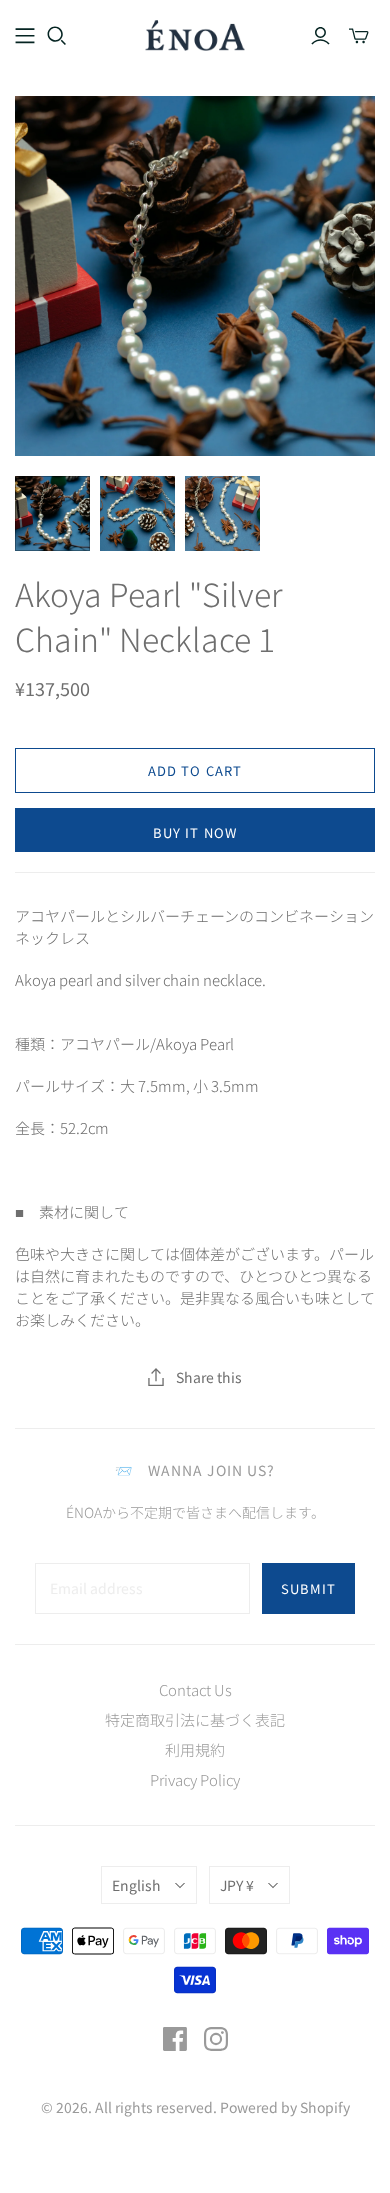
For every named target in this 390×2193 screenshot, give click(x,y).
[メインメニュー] (25, 36)
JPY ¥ (237, 1885)
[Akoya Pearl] (52, 513)
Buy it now (194, 832)
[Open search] (57, 36)
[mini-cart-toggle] (359, 36)
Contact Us (195, 1689)
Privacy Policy (195, 1779)
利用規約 (195, 1749)
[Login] (320, 36)
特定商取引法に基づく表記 (195, 1719)
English (136, 1885)
